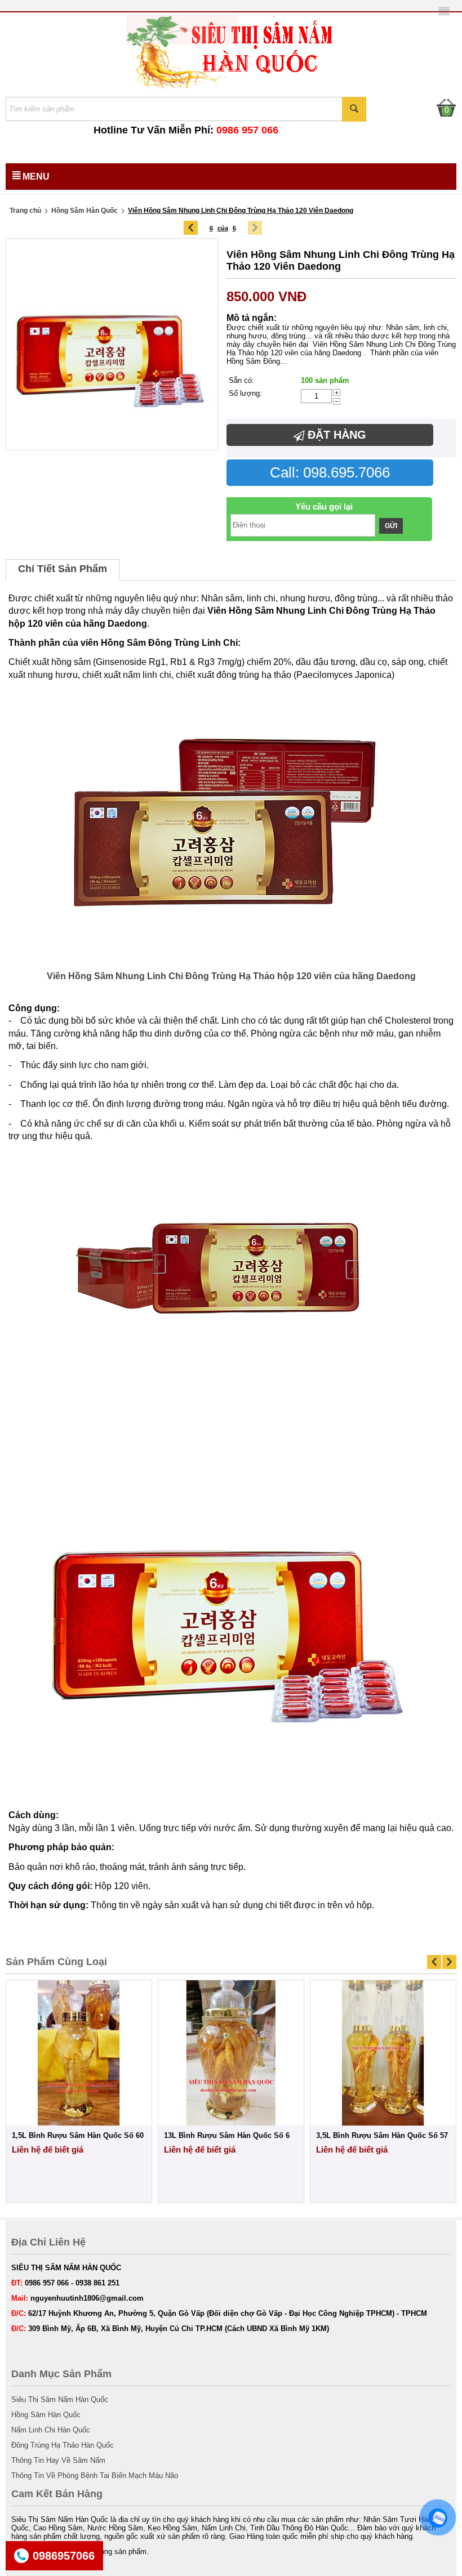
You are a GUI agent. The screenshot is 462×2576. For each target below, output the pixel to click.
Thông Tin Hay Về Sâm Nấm (58, 2460)
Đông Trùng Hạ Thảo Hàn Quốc (63, 2445)
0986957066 (64, 2556)
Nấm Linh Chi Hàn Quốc (51, 2430)
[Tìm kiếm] (354, 109)
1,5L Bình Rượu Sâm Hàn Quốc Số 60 (78, 2135)
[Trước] (191, 228)
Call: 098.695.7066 (330, 472)
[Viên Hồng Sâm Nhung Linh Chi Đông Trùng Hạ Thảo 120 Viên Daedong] (112, 344)
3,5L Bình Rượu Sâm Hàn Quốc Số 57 (382, 2135)
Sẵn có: (241, 380)
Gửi (391, 526)
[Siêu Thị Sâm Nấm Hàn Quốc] (231, 51)
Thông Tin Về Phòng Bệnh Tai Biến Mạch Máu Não (95, 2475)
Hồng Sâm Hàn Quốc (85, 211)
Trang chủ (25, 211)
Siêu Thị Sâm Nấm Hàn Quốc (60, 2399)
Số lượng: (245, 393)
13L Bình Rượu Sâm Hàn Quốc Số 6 (227, 2135)
